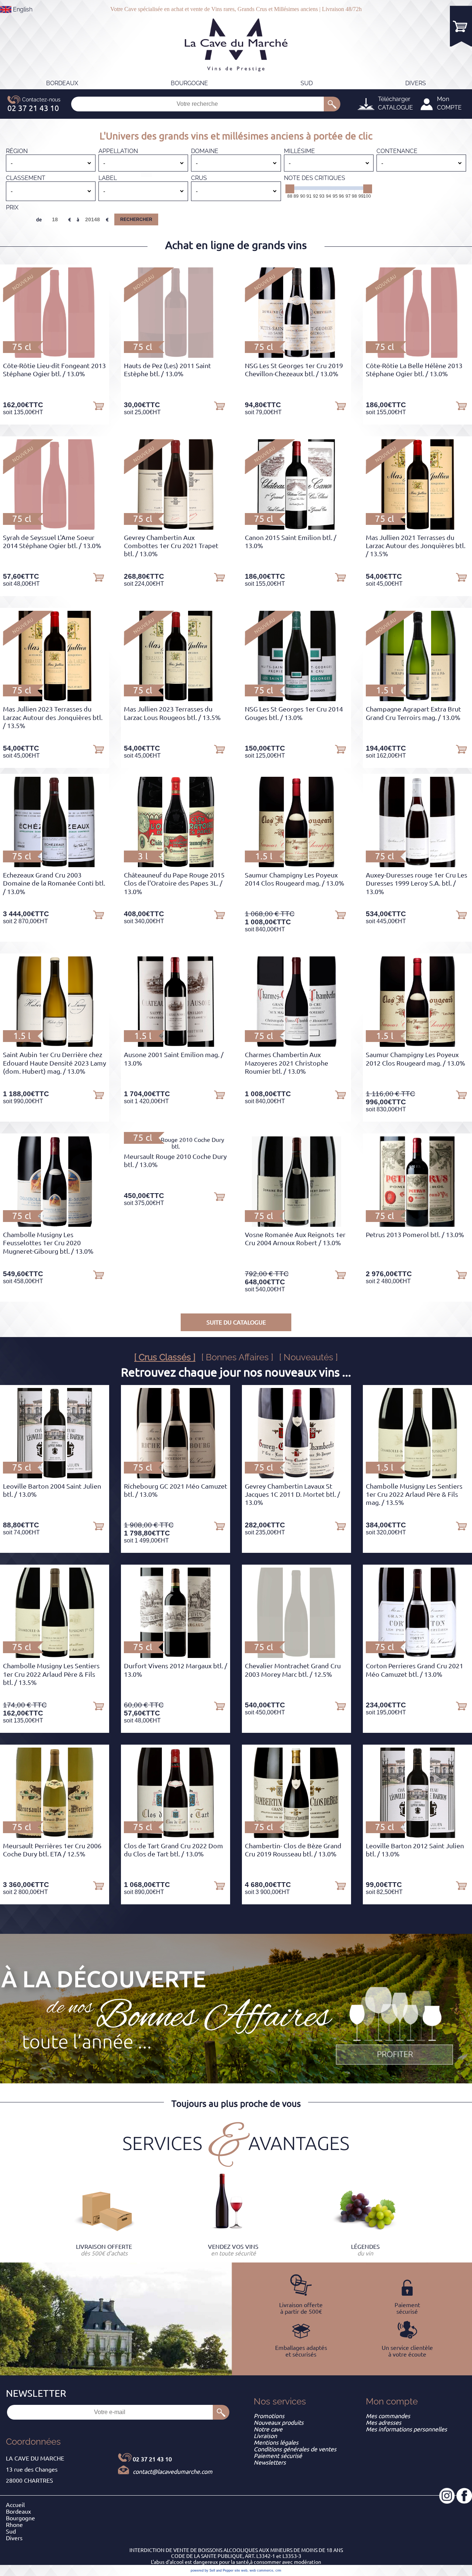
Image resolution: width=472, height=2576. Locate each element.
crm (278, 2570)
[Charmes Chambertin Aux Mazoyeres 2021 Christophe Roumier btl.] (296, 1045)
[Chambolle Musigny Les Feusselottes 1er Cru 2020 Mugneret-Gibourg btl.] (55, 1225)
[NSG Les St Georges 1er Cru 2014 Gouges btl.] (297, 699)
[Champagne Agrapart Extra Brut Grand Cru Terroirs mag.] (417, 699)
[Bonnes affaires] (395, 2026)
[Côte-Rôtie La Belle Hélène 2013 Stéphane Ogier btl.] (417, 356)
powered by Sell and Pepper (212, 2570)
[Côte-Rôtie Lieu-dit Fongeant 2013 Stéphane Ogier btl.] (54, 356)
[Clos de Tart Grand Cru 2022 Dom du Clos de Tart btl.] (176, 1836)
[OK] (332, 104)
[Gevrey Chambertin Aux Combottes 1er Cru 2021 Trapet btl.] (176, 527)
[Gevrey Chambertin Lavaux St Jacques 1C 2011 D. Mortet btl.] (296, 1476)
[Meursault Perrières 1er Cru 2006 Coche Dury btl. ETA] (55, 1836)
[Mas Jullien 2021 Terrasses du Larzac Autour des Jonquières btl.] (417, 527)
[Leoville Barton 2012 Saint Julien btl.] (417, 1836)
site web (241, 2570)
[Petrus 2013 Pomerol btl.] (418, 1225)
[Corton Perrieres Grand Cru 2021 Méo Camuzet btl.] (417, 1656)
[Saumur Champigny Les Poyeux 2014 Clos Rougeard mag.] (296, 865)
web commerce (261, 2570)
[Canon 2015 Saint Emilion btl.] (296, 527)
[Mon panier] (461, 26)
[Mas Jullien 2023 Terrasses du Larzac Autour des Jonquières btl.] (55, 699)
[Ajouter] (98, 405)
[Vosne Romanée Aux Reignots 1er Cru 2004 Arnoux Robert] (297, 1225)
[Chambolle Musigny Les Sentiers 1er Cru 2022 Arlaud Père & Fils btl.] (55, 1656)
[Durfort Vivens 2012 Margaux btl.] (176, 1656)
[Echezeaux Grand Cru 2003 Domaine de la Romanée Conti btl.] (55, 865)
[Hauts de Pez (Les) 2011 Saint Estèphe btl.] (175, 356)
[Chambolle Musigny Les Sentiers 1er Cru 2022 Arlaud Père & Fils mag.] (417, 1476)
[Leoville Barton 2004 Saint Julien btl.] (54, 1476)
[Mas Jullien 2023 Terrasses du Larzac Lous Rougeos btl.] (176, 699)
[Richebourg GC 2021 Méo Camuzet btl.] (175, 1476)
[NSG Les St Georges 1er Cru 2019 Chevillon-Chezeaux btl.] (296, 356)
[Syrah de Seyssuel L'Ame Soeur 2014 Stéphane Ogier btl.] (54, 527)
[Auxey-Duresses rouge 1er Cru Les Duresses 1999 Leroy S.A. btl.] (418, 865)
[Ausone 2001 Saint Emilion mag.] (176, 1045)
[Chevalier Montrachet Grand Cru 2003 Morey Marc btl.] (296, 1656)
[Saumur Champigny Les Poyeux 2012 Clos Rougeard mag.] (417, 1045)
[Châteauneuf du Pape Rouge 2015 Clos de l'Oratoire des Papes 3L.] (176, 865)
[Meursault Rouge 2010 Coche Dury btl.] (176, 1146)
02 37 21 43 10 (152, 2459)
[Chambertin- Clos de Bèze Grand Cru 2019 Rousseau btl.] (297, 1836)
